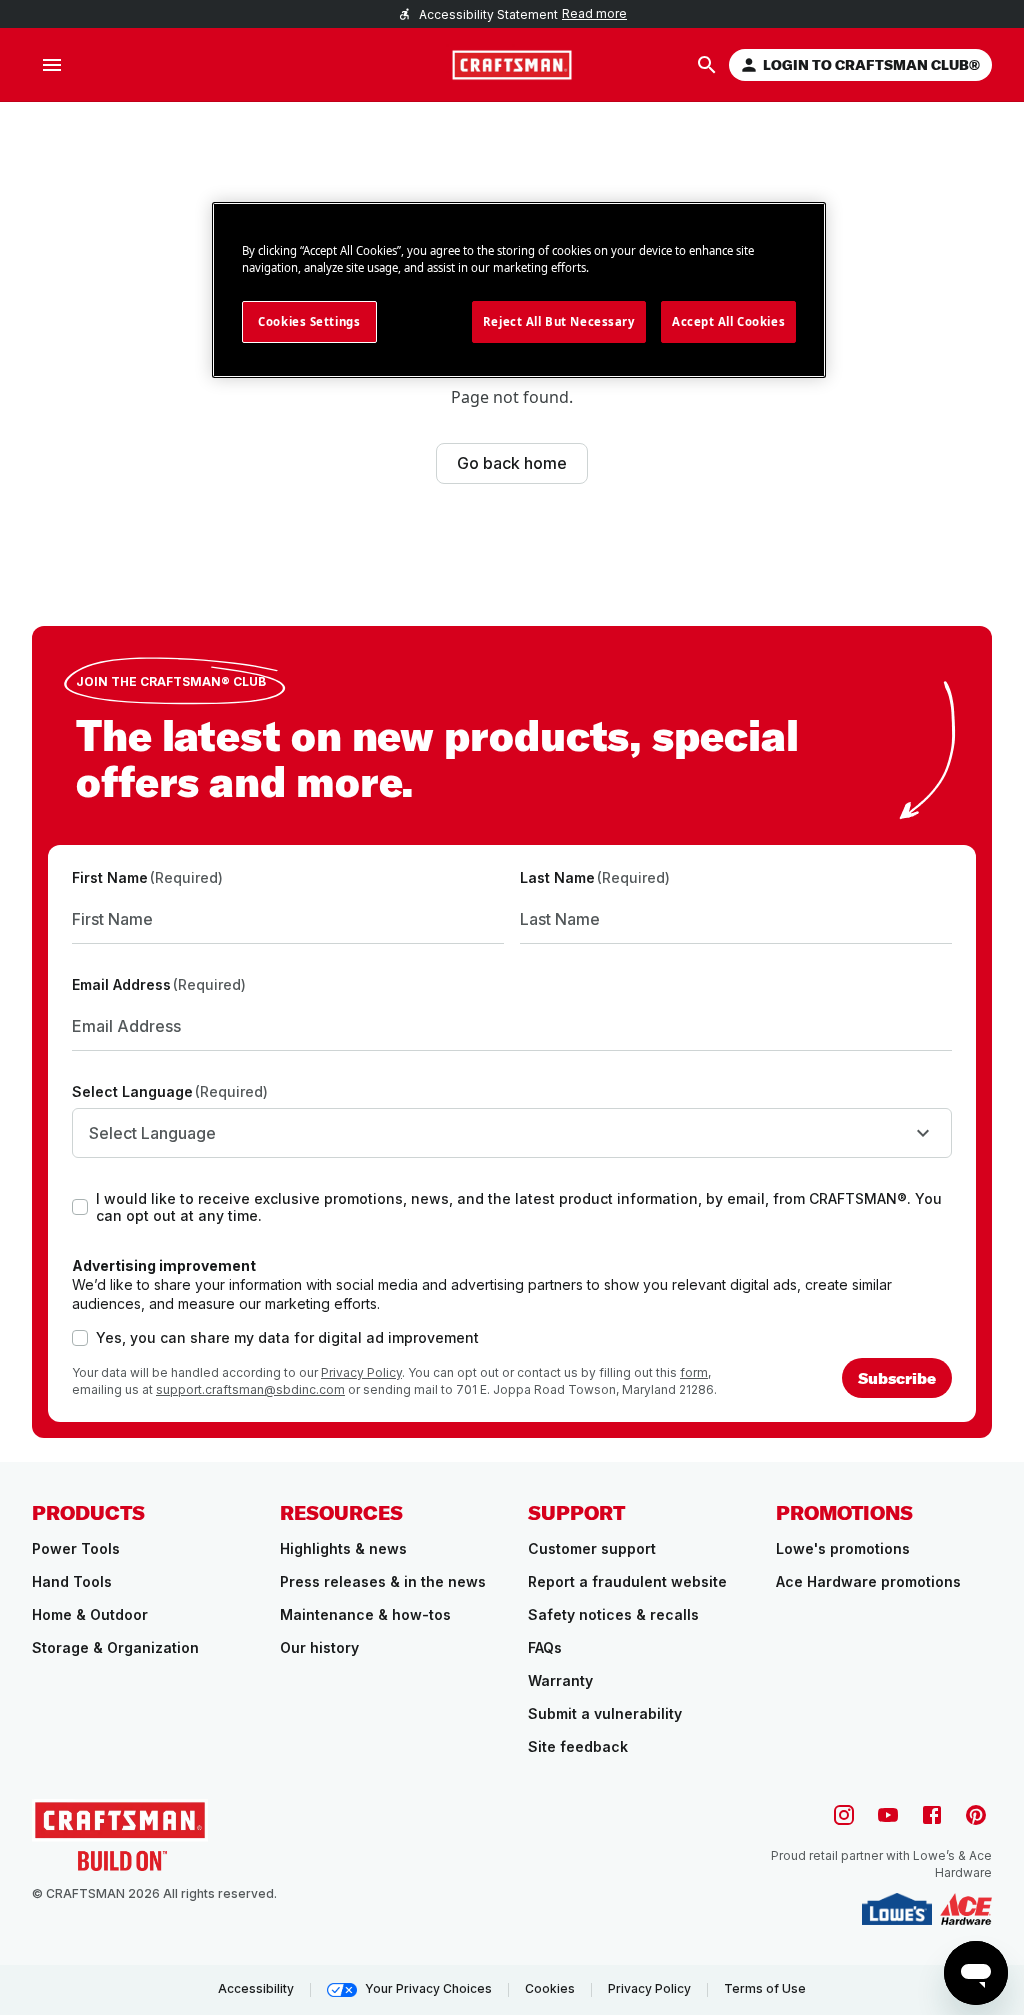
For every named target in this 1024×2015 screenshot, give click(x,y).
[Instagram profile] (844, 1815)
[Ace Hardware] (966, 1909)
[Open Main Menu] (52, 65)
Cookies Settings (309, 321)
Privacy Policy (361, 1372)
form (694, 1372)
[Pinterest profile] (976, 1815)
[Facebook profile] (932, 1815)
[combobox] (512, 1133)
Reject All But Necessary (559, 321)
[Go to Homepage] (512, 65)
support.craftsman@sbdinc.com (250, 1389)
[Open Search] (707, 65)
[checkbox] (80, 1207)
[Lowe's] (897, 1909)
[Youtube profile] (888, 1815)
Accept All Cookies (728, 321)
